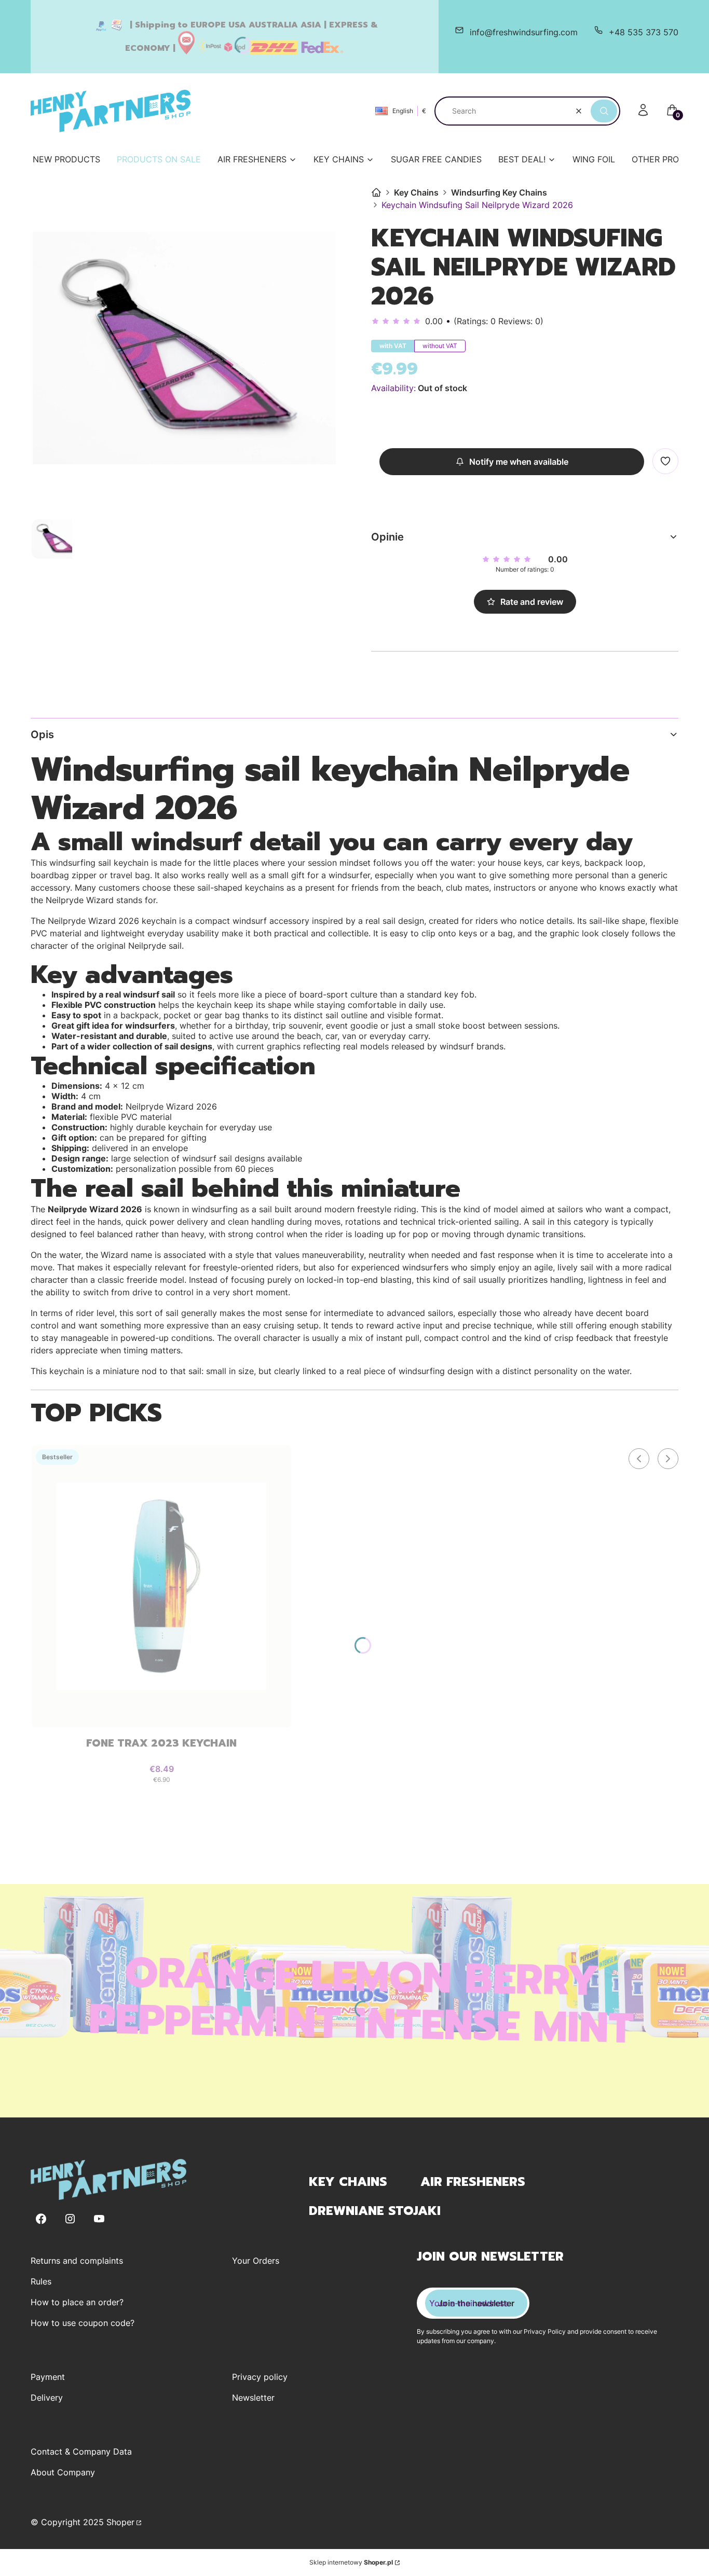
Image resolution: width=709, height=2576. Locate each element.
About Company (63, 2472)
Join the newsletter (476, 2303)
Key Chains (416, 192)
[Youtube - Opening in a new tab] (99, 2219)
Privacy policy (260, 2377)
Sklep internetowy (351, 2562)
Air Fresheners (473, 2182)
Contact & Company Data (81, 2452)
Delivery (47, 2398)
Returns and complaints (77, 2261)
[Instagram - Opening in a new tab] (70, 2219)
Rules (41, 2281)
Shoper (120, 2522)
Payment (48, 2377)
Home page (376, 192)
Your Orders (256, 2261)
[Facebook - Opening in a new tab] (41, 2219)
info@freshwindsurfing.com (524, 32)
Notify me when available (519, 462)
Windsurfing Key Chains (499, 192)
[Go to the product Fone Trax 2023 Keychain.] (161, 1586)
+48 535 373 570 (644, 32)
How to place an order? (77, 2302)
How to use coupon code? (83, 2323)
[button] (604, 111)
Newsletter (253, 2398)
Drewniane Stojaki (375, 2211)
